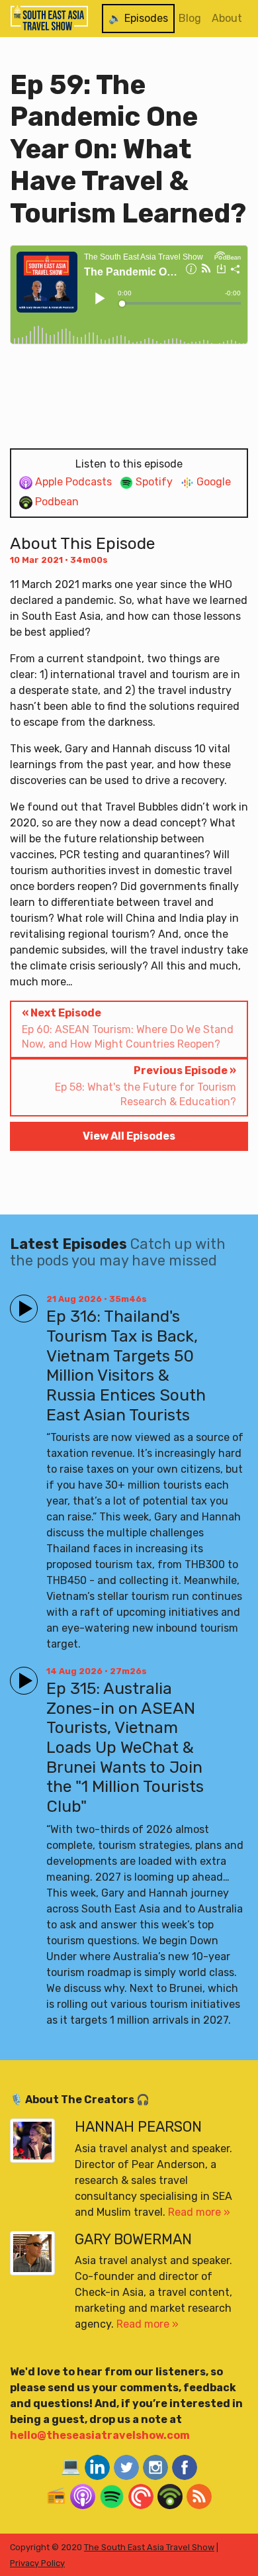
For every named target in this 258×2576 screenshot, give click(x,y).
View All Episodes (129, 1136)
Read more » (199, 2212)
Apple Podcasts (72, 482)
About (227, 18)
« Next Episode (128, 1028)
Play (21, 1303)
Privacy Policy (37, 2563)
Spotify (153, 482)
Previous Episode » (146, 1086)
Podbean (56, 502)
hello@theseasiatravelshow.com (100, 2435)
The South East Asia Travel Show (149, 2547)
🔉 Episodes (138, 18)
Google (212, 482)
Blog (190, 18)
